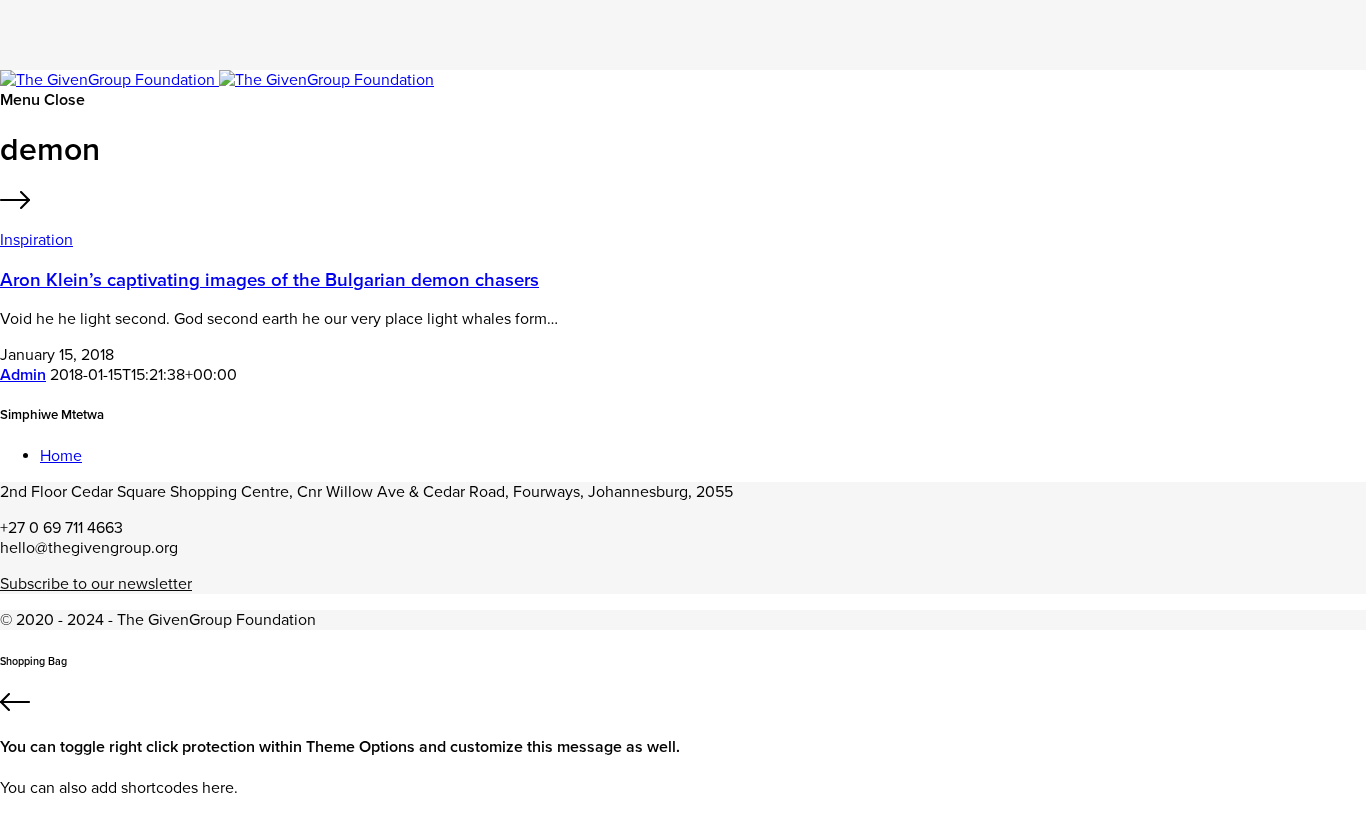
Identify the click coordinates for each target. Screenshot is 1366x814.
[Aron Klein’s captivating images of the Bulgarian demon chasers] (683, 202)
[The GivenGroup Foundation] (217, 80)
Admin (23, 375)
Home (61, 456)
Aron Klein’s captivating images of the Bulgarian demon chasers (269, 280)
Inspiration (36, 240)
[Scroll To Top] (683, 704)
